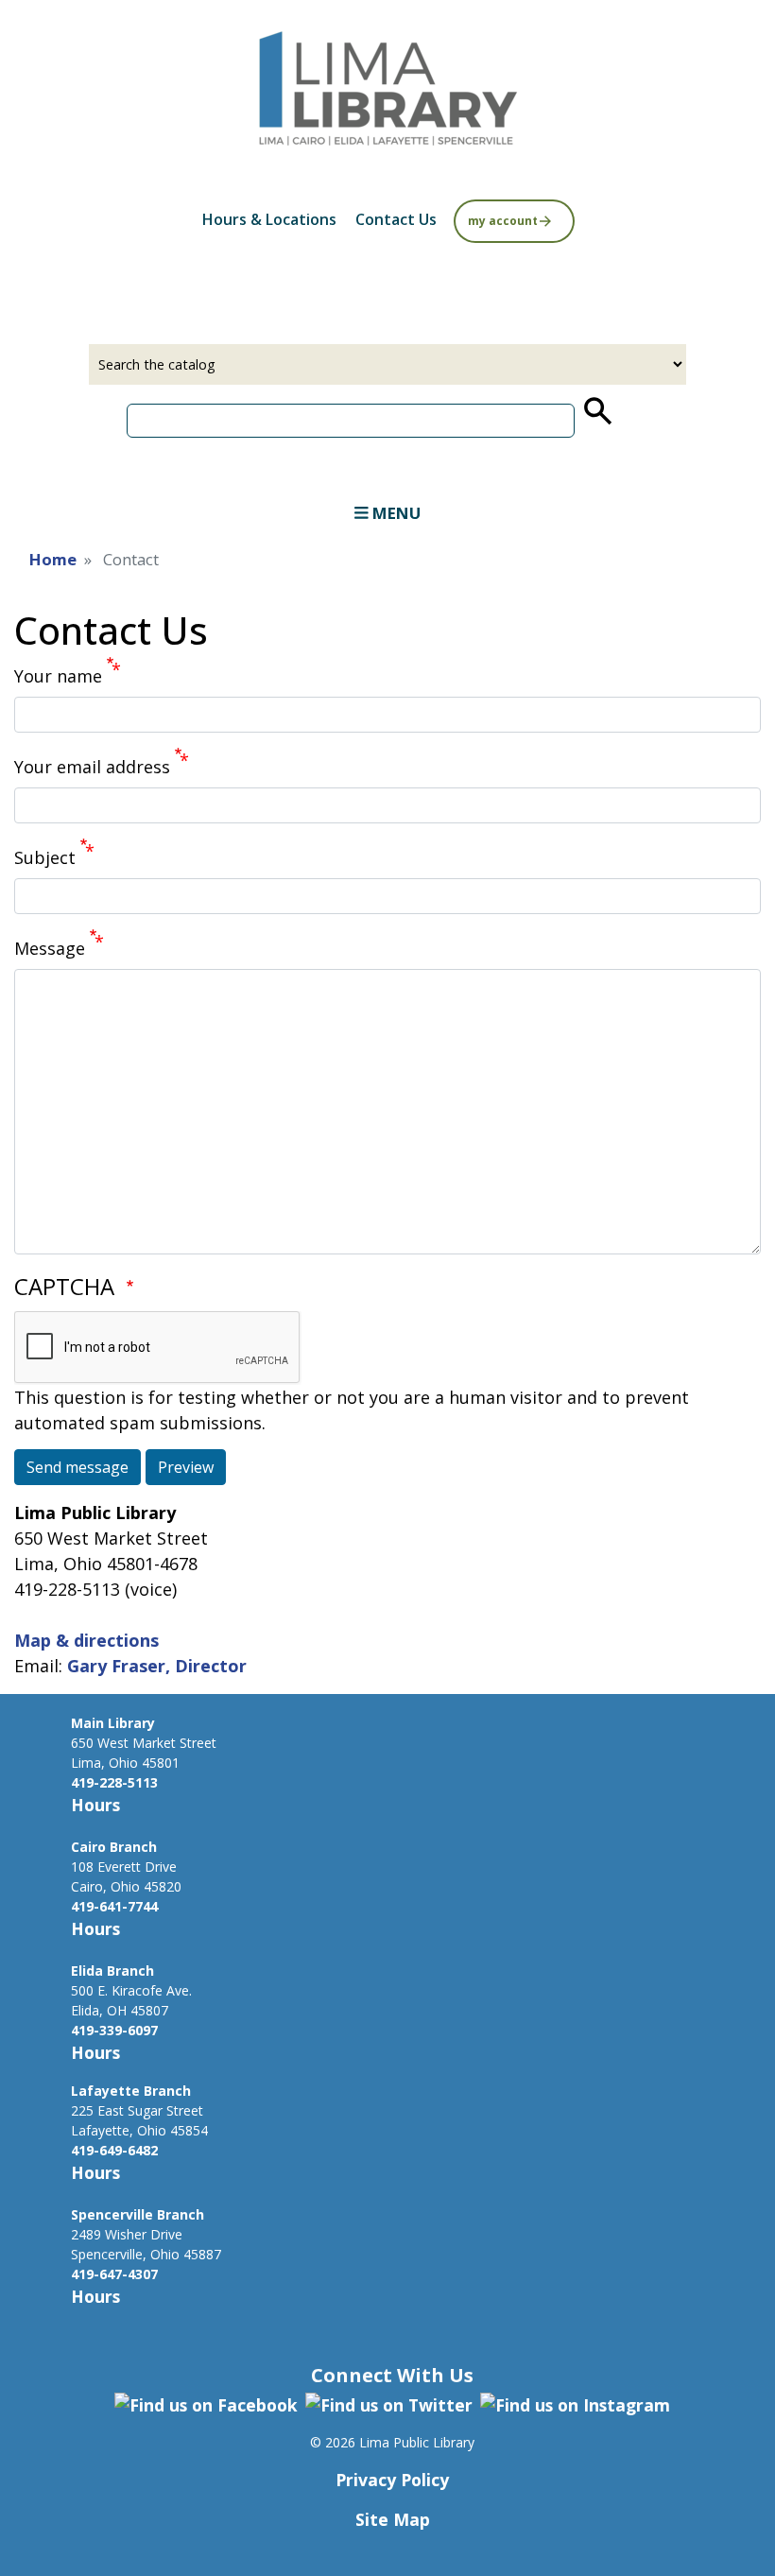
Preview (186, 1467)
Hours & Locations (269, 219)
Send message (77, 1467)
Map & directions (86, 1640)
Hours (95, 1805)
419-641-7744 (114, 1906)
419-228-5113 (114, 1782)
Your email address (92, 767)
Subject (45, 857)
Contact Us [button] (396, 219)
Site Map (393, 2519)
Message (50, 948)
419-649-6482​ (114, 2150)
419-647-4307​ (114, 2274)
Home (53, 559)
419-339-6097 (114, 2030)
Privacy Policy (392, 2480)
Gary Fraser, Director (157, 1666)
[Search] (596, 411)
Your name (58, 676)
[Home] (387, 85)
